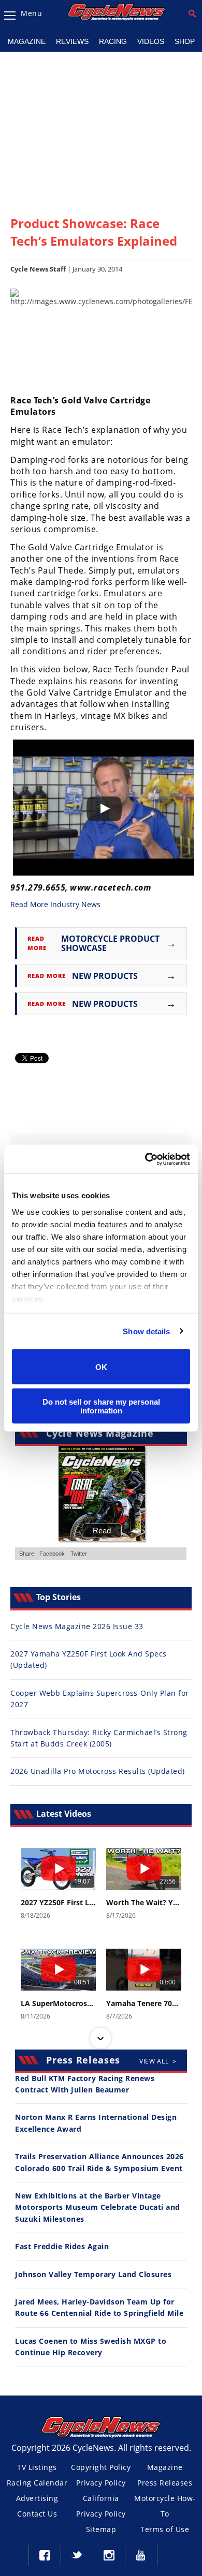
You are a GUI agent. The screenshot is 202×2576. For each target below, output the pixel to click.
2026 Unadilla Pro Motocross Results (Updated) (98, 1771)
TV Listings (37, 2467)
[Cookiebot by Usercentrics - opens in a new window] (145, 1159)
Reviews (72, 41)
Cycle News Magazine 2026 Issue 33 (77, 1626)
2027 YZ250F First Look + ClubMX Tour (58, 1903)
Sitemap (101, 2529)
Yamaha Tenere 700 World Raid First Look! (144, 2003)
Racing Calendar (37, 2483)
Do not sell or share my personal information (101, 1406)
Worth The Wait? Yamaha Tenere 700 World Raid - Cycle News (144, 1903)
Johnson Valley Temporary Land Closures (93, 2274)
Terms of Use (165, 2529)
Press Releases (165, 2483)
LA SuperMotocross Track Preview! (58, 2003)
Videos (151, 41)
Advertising (37, 2498)
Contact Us (37, 2514)
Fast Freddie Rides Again (62, 2246)
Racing (113, 41)
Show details (146, 1331)
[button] (100, 1849)
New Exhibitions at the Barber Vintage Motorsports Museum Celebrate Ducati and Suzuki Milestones (98, 2207)
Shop (185, 41)
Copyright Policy (101, 2467)
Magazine (27, 41)
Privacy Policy (101, 2483)
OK (101, 1367)
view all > (158, 2061)
